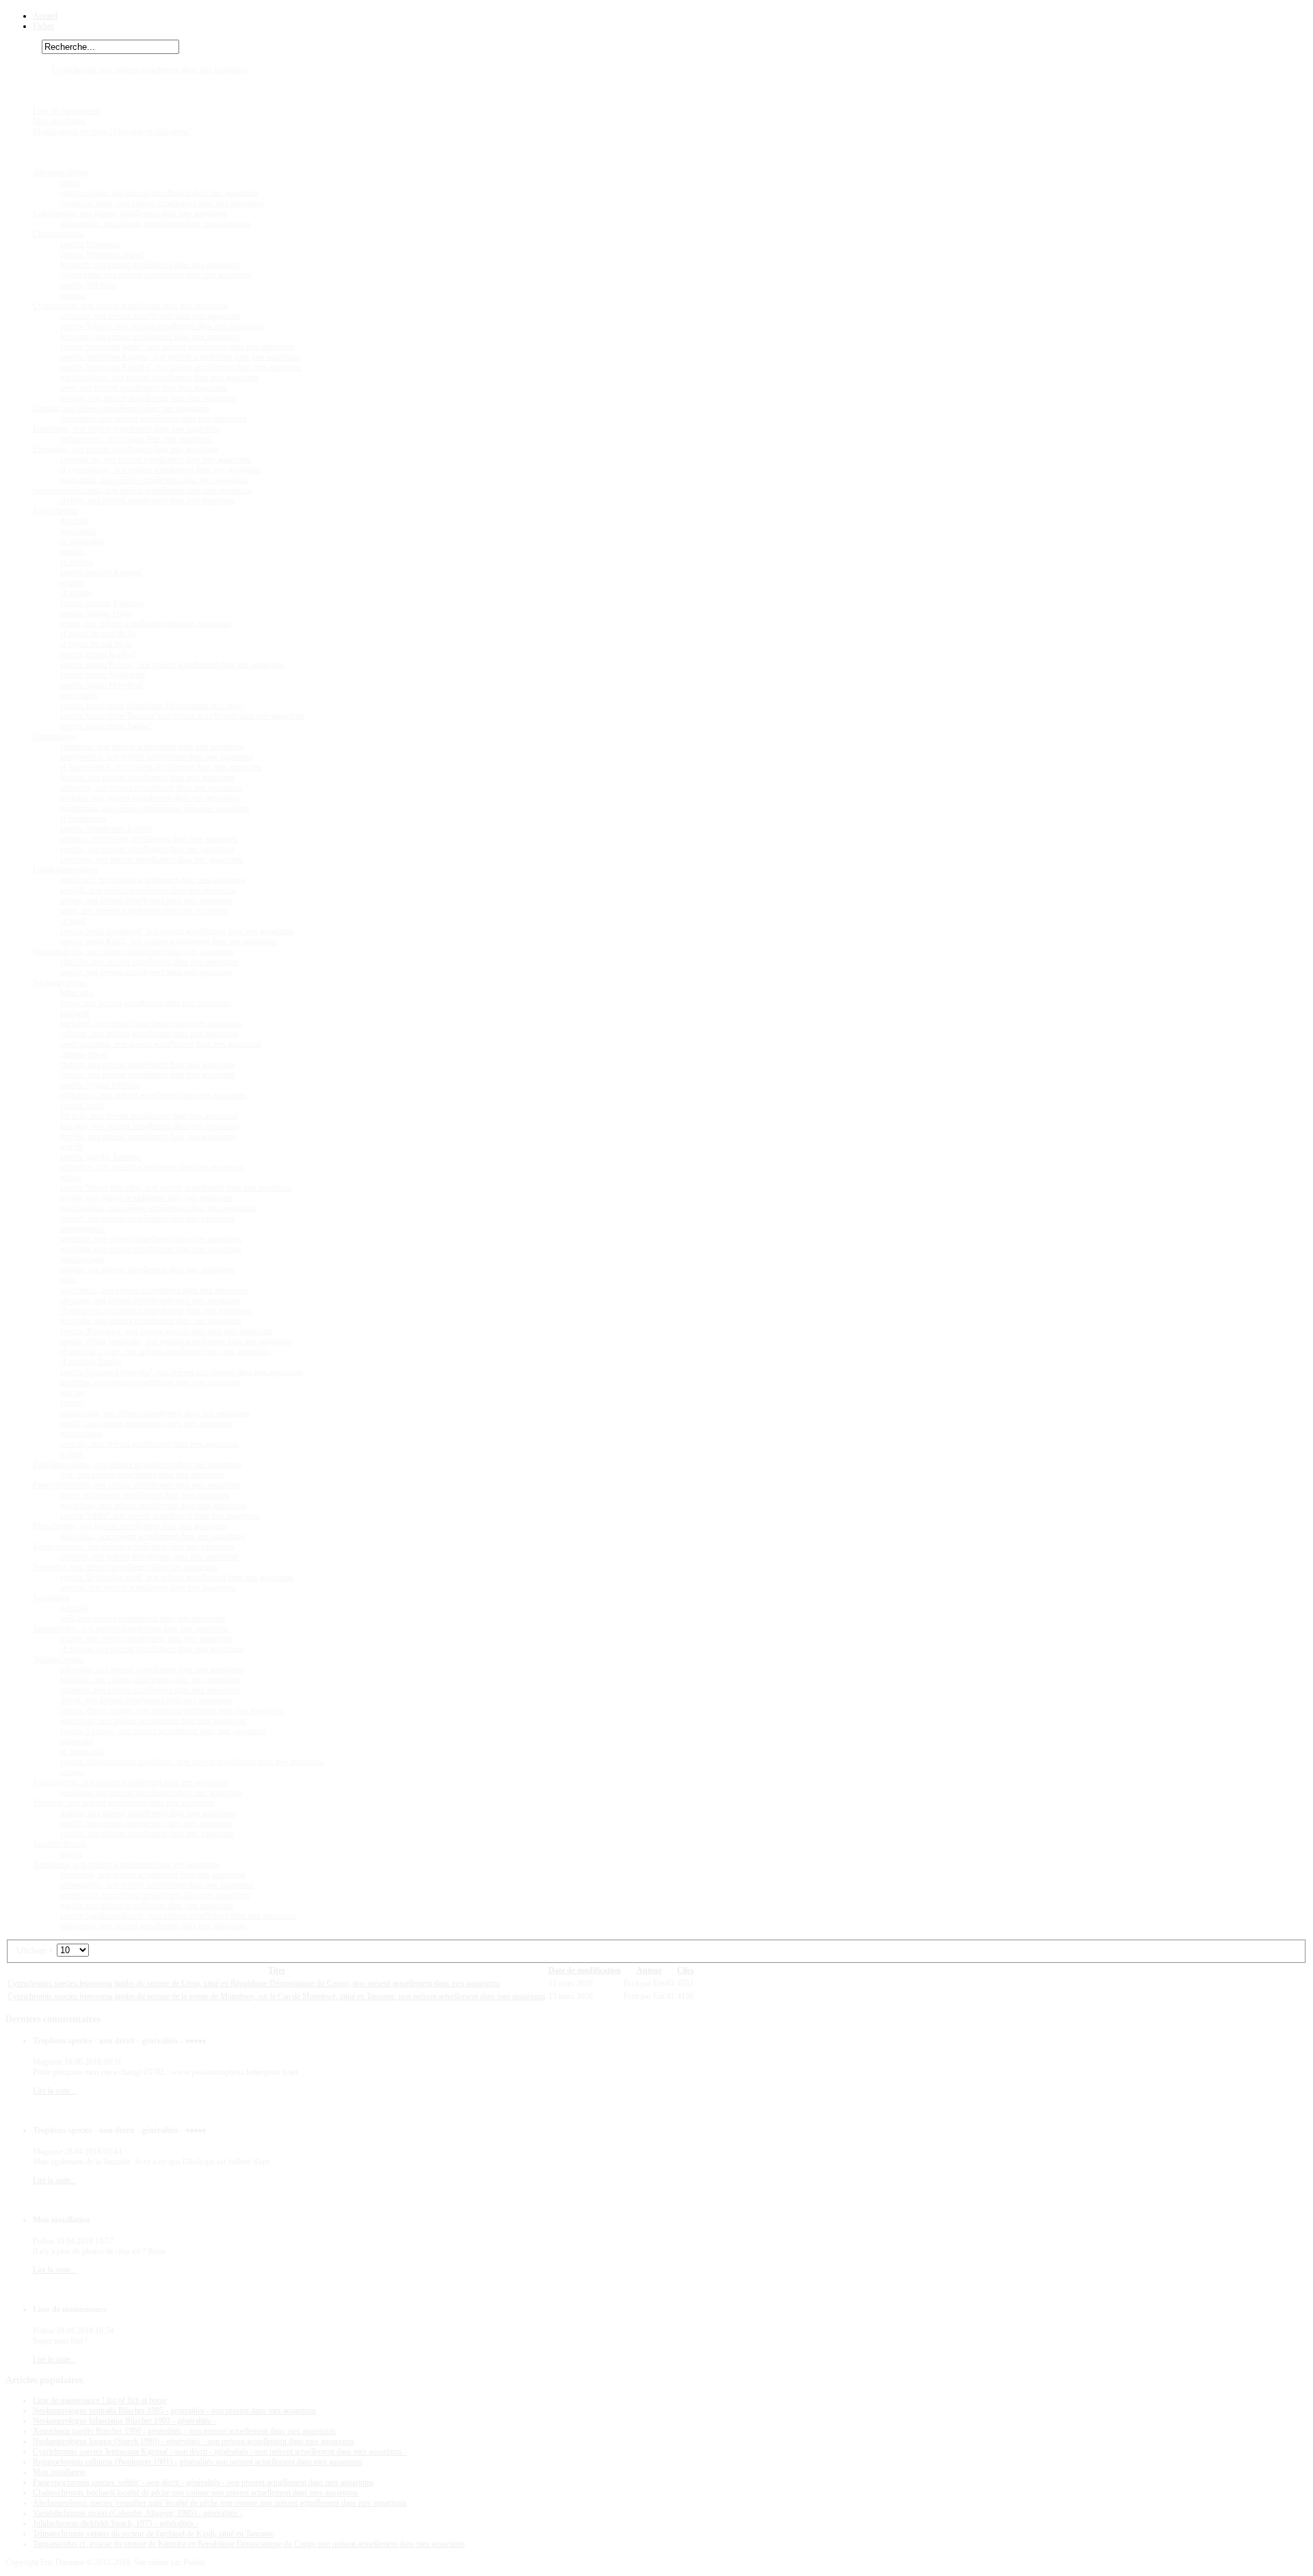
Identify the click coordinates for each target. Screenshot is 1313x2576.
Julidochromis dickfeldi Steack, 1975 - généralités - (116, 2523)
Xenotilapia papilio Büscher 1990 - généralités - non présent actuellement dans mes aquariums (184, 2431)
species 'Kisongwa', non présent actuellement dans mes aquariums (167, 1331)
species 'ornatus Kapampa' (103, 603)
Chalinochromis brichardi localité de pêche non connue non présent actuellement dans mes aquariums (196, 2493)
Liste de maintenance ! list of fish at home (100, 2400)
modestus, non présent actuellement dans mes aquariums (151, 1239)
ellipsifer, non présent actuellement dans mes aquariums (150, 962)
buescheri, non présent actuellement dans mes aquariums (151, 1023)
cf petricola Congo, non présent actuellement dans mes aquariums (165, 1352)
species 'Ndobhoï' (89, 285)
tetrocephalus (81, 1434)
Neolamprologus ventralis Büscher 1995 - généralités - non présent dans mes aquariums (175, 2411)
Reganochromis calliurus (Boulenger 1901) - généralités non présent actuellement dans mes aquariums (198, 2462)
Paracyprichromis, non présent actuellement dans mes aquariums (137, 1485)
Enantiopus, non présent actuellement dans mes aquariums (127, 429)
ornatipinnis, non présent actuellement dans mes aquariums (155, 808)
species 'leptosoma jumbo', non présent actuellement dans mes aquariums (177, 347)
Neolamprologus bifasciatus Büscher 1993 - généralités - (124, 2421)
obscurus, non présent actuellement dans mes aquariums (150, 1300)
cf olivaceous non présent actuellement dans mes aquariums (156, 1311)
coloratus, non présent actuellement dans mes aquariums (150, 316)
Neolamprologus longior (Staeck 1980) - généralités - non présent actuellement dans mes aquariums (194, 2441)
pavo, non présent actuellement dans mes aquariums (144, 388)
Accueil (45, 16)
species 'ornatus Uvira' (96, 613)
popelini (73, 295)
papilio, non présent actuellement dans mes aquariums (147, 1905)
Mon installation (59, 121)
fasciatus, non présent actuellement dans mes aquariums (150, 1126)
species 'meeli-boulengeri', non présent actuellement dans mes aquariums (177, 931)
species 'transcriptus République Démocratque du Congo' (152, 706)
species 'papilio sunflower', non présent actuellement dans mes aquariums (178, 1916)
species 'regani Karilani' (98, 654)
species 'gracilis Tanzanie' (101, 1157)
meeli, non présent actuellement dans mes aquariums (144, 911)
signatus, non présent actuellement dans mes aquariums (149, 839)
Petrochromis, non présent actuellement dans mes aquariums (130, 1526)
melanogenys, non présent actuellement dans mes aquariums (157, 1885)
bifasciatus (77, 993)
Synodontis (51, 1598)
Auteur (649, 1970)
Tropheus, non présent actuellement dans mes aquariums (124, 1803)
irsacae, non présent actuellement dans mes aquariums (147, 1639)
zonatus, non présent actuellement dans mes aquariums (148, 398)
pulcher (72, 1393)
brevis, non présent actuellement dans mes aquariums (146, 1003)
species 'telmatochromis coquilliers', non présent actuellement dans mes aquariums (192, 1762)
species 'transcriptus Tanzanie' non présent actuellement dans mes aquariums (183, 716)
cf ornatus (76, 593)
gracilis (72, 1146)
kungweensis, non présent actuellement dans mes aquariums (157, 757)
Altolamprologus (60, 172)
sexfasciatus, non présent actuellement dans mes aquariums (155, 1413)
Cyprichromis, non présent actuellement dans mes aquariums (150, 70)
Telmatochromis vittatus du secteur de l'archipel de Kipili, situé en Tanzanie (153, 2534)
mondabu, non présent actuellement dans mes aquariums (151, 1249)
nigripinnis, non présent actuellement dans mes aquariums (153, 1505)
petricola (74, 1608)
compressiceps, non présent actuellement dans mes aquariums (159, 193)
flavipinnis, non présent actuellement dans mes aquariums (153, 1875)
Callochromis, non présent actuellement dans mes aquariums (130, 213)
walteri (71, 1454)
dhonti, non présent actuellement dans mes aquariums (146, 1700)
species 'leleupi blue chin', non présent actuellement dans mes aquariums (176, 1188)
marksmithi (78, 531)
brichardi (75, 1013)
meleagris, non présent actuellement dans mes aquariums (151, 788)
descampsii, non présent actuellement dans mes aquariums (154, 418)
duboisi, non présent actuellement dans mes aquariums (148, 1813)
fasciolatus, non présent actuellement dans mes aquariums (153, 1536)
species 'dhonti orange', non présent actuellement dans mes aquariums (172, 1710)
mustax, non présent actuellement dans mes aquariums (147, 1270)
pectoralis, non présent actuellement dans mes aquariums (151, 1321)
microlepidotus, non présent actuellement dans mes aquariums (160, 377)
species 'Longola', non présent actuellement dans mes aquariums (163, 1731)
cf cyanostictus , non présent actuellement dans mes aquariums (161, 470)
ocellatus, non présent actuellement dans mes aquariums (150, 798)
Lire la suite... (55, 2091)
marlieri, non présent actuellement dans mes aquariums (148, 1587)
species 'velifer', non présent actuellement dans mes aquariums (160, 1516)
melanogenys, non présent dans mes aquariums (136, 439)
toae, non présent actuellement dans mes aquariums (142, 1475)
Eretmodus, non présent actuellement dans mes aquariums (126, 449)
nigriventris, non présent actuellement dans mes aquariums (154, 1290)
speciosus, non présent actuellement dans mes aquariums (151, 859)
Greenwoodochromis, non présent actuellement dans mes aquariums (143, 490)
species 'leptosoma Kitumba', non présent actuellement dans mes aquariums (181, 367)
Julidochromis (56, 511)
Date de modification (585, 1970)
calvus (70, 183)
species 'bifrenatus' (90, 244)
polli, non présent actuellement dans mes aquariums (143, 1618)
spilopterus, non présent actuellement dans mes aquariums (154, 1926)
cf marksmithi (82, 541)
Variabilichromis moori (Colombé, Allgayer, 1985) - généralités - (137, 2513)
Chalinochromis (58, 234)
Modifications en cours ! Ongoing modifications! (112, 131)
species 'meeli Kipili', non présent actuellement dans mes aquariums (169, 941)
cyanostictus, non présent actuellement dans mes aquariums (156, 459)
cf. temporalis (82, 1752)
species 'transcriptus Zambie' (106, 726)
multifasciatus (82, 1259)
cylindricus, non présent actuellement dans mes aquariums (154, 1095)
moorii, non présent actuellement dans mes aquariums (146, 972)
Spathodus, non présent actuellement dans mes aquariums (125, 1567)
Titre (277, 1970)
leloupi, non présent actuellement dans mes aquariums (147, 1198)
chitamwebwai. (84, 1054)
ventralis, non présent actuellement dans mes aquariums (149, 1444)
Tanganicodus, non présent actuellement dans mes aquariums (131, 1628)
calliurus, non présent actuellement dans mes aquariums (149, 1034)
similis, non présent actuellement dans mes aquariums (146, 1423)
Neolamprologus (60, 982)
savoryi (72, 1403)
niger (68, 1280)
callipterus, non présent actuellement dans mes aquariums (152, 747)
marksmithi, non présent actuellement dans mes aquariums (154, 480)
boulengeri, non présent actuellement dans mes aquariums (153, 880)
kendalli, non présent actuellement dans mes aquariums (148, 890)
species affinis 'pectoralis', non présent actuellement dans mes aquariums (176, 1341)
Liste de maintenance (66, 111)
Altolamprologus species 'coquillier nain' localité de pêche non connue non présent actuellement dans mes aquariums (220, 2503)
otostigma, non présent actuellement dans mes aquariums (151, 1793)
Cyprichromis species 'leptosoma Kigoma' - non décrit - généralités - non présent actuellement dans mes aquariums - (220, 2452)
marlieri (72, 552)
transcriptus (79, 695)
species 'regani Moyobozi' (102, 685)
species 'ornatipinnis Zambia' (106, 829)
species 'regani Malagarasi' (103, 675)
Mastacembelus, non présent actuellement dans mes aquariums (133, 952)
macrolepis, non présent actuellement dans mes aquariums (153, 1721)
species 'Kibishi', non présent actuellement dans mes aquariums (162, 326)
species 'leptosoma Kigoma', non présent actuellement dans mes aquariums (180, 357)
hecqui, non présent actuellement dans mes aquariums (146, 900)
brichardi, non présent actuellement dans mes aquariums (150, 265)
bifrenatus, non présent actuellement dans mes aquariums (152, 1669)
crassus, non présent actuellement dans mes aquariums (148, 1075)
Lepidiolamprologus (65, 870)
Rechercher (24, 47)
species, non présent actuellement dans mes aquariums (147, 849)
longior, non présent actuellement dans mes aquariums (147, 1218)
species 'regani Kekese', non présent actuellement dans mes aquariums (173, 665)
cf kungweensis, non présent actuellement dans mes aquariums (161, 767)
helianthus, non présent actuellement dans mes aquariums (152, 1167)
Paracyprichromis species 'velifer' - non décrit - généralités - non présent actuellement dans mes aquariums (203, 2482)
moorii (71, 1854)
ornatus (72, 582)
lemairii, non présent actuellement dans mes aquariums (148, 777)
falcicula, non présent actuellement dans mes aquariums (149, 1116)
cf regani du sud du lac (97, 644)
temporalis (77, 1741)
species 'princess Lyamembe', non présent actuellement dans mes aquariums (182, 1372)
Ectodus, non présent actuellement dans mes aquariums (121, 408)
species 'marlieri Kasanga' (102, 572)
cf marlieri (77, 562)
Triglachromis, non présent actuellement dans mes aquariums (131, 1782)
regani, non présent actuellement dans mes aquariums (146, 623)
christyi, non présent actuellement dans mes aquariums (148, 500)
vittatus (72, 1772)
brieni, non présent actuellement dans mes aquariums (145, 1495)
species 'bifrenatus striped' (102, 254)
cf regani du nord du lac (98, 634)
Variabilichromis (59, 1844)
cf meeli (73, 921)
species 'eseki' (82, 1105)
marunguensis (83, 1229)
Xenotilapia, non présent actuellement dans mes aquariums (127, 1864)
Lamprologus (54, 736)
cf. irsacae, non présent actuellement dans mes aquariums (152, 1649)
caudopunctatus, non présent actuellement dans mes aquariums (161, 1044)
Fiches (43, 26)
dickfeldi (74, 521)
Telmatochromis (58, 1659)
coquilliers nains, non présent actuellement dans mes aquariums (162, 203)
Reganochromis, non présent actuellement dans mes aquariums (134, 1546)
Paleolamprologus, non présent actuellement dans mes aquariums (137, 1464)
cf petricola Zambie (91, 1362)
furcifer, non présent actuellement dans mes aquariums (148, 1136)
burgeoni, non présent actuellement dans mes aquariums (150, 1690)
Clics (686, 1970)
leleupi (71, 1177)
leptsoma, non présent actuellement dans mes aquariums (150, 336)
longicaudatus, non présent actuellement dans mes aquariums (158, 1208)
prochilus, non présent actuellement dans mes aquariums (151, 1382)
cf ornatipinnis (83, 818)
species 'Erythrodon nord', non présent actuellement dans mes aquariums (177, 1577)
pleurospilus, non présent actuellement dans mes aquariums (156, 224)
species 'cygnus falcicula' (100, 1085)
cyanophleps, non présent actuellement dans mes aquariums (156, 275)
